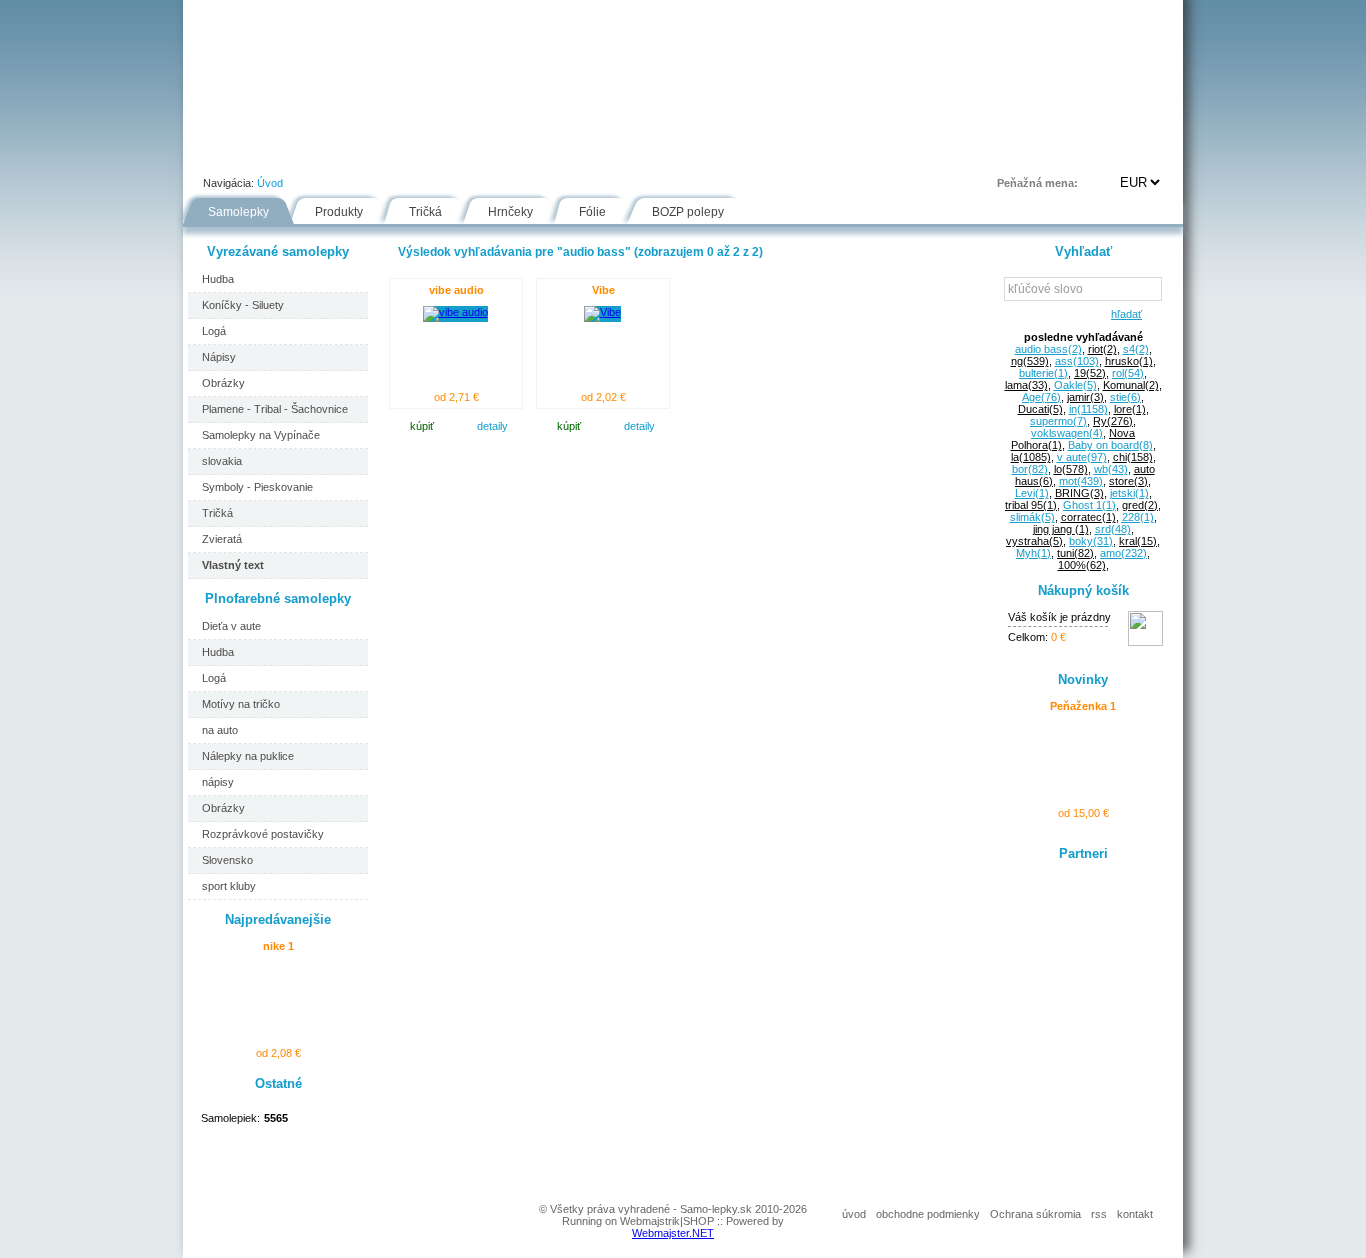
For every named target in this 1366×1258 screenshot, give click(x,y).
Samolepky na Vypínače (261, 435)
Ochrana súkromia (1035, 1214)
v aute (1082, 457)
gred (1140, 505)
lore (1130, 409)
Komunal (1131, 385)
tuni (1075, 553)
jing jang (1061, 529)
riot (1102, 349)
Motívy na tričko (241, 704)
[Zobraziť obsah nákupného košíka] (1145, 642)
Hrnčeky (510, 212)
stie (1125, 397)
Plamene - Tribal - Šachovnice (275, 409)
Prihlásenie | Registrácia (1102, 154)
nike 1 (278, 946)
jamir (1085, 397)
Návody (524, 154)
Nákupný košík (1083, 590)
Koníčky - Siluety (243, 305)
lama (1026, 385)
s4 (1136, 349)
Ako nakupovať (415, 154)
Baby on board (1110, 445)
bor (1030, 469)
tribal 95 (1031, 505)
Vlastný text (233, 565)
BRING (1079, 493)
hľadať (1123, 314)
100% (1082, 565)
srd (1113, 529)
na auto (220, 730)
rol (1128, 373)
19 (1090, 373)
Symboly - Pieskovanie (257, 487)
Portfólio (304, 154)
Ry (1113, 421)
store (1128, 481)
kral (1138, 541)
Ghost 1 (1089, 505)
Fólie (605, 154)
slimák (1032, 517)
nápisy (218, 782)
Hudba (218, 279)
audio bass (1048, 349)
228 (1138, 517)
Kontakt (857, 154)
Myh (1033, 553)
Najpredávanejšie (278, 919)
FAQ (776, 154)
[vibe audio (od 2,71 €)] (455, 312)
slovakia (222, 461)
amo (1123, 553)
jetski (1129, 493)
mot (1081, 481)
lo (1071, 469)
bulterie (1043, 373)
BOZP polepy (688, 212)
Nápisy (219, 357)
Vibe (603, 290)
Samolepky (238, 212)
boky (1091, 541)
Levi (1032, 493)
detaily (492, 426)
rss (1099, 1214)
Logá (214, 331)
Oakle (1075, 385)
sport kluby (229, 886)
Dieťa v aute (231, 626)
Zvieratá (222, 539)
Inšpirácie (691, 154)
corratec (1088, 517)
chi (1133, 457)
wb (1111, 469)
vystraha (1034, 541)
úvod (854, 1214)
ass (1077, 361)
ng (1030, 361)
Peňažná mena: (1037, 183)
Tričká (425, 212)
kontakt (1135, 1214)
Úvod (219, 154)
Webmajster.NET (673, 1233)
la (1031, 457)
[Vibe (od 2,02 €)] (602, 312)
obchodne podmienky (928, 1214)
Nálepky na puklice (248, 756)
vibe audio (456, 290)
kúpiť (422, 426)
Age (1041, 397)
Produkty (339, 212)
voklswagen (1067, 433)
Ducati (1040, 409)
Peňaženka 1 (1083, 706)
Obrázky (223, 383)
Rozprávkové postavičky (263, 834)
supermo (1058, 421)
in (1088, 409)
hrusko (1129, 361)
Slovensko (227, 860)
